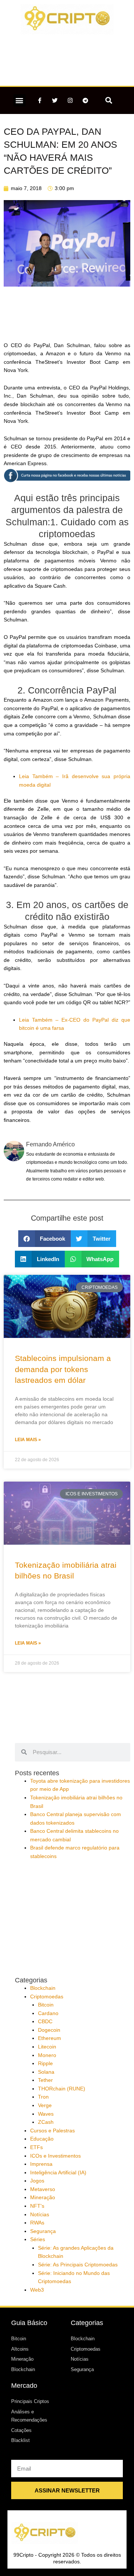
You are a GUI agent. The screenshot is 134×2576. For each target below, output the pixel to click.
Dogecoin (49, 2030)
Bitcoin (46, 2005)
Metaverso (43, 2189)
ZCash (46, 2122)
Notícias (40, 2215)
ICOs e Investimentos (55, 2156)
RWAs (37, 2223)
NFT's (37, 2206)
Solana (46, 2072)
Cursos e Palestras (52, 2131)
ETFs (36, 2147)
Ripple (45, 2064)
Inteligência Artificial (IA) (58, 2173)
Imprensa (41, 2164)
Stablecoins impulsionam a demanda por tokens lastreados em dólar (63, 1369)
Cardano (48, 2013)
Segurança (43, 2231)
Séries (38, 2239)
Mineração (43, 2198)
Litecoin (47, 2047)
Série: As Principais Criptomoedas (78, 2265)
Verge (45, 2105)
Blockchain (43, 1988)
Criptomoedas (47, 1997)
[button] (20, 100)
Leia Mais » (28, 1440)
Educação (42, 2139)
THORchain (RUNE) (62, 2089)
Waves (46, 2114)
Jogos (37, 2181)
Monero (47, 2055)
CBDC (45, 2022)
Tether (45, 2080)
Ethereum (50, 2038)
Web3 (37, 2290)
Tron (43, 2097)
